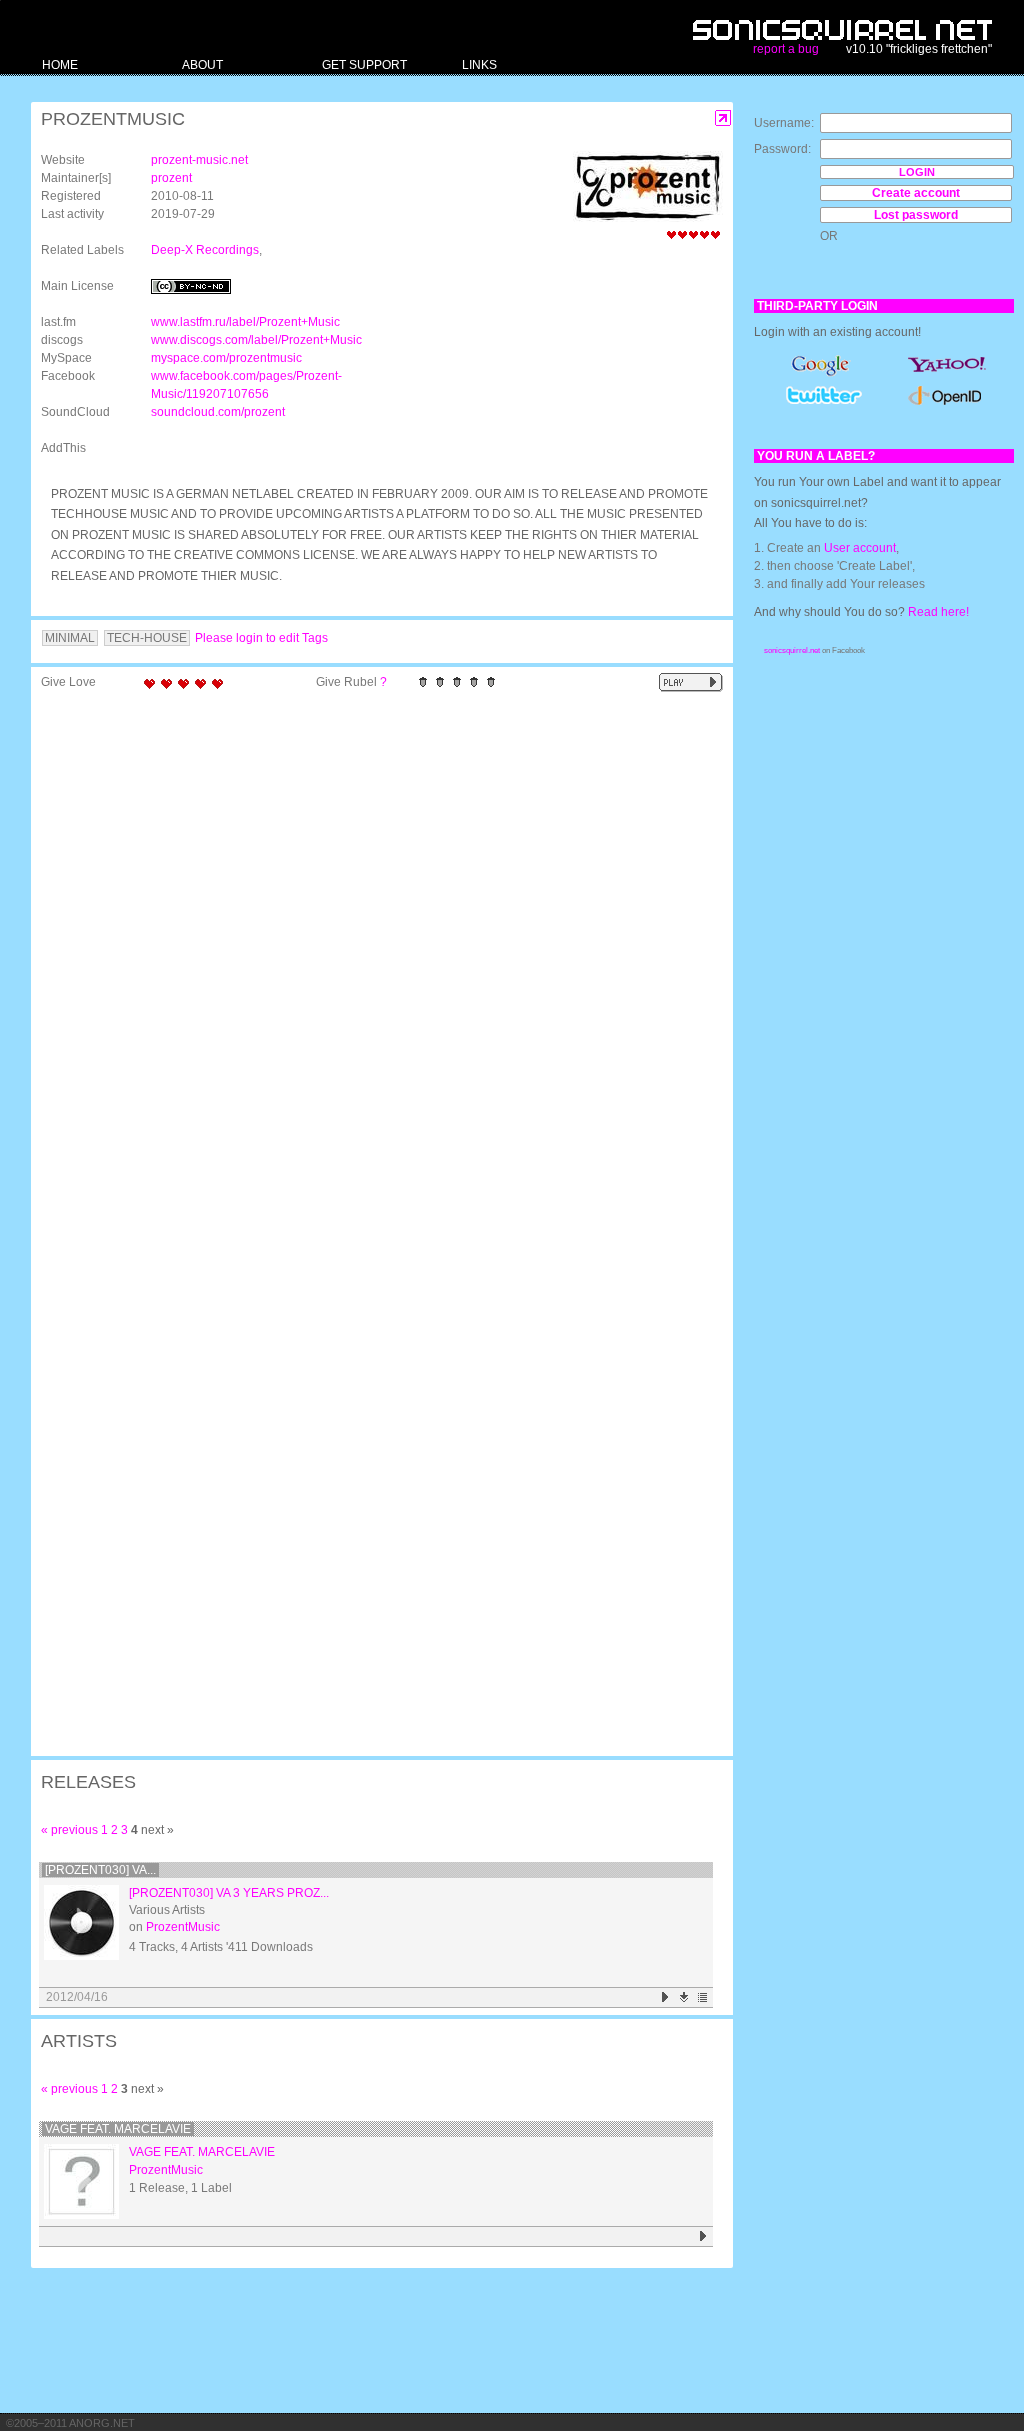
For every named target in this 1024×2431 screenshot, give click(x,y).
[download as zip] (684, 1997)
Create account (916, 193)
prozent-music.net (199, 160)
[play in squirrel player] (81, 1922)
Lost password (916, 215)
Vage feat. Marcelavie (118, 2129)
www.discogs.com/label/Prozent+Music (256, 340)
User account (860, 548)
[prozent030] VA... (100, 1870)
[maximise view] (723, 118)
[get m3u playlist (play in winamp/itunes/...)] (703, 1997)
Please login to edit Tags (261, 638)
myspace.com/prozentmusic (226, 358)
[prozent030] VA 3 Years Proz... (229, 1893)
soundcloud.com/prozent (218, 412)
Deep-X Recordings (205, 250)
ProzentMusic (183, 1927)
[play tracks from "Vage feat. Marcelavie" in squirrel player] (703, 2236)
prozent (171, 178)
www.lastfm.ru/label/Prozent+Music (245, 322)
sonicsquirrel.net (792, 650)
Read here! (938, 612)
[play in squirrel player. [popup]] (691, 682)
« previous (69, 1830)
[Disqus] (372, 960)
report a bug (786, 49)
